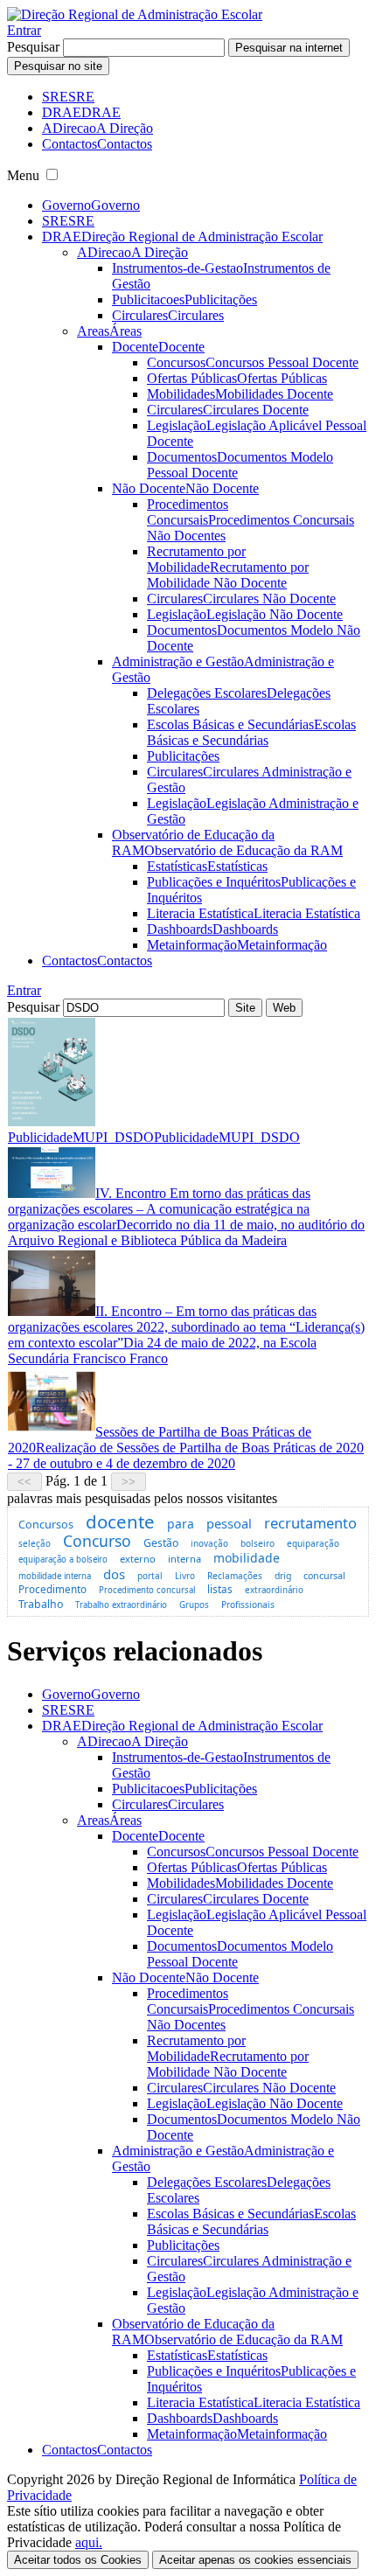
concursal (324, 1576)
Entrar (24, 30)
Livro (185, 1576)
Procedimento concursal (147, 1590)
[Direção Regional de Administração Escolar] (135, 14)
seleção (35, 1543)
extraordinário (274, 1590)
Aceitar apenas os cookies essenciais (255, 2560)
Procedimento (52, 1589)
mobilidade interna (55, 1576)
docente (120, 1521)
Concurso (97, 1541)
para (181, 1524)
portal (150, 1576)
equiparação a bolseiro (63, 1560)
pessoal (229, 1523)
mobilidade (247, 1558)
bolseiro (258, 1543)
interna (185, 1559)
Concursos (46, 1524)
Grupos (194, 1605)
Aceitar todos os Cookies (78, 2560)
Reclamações (235, 1576)
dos (114, 1574)
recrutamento (310, 1523)
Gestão (161, 1543)
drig (283, 1576)
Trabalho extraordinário (121, 1605)
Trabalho (41, 1604)
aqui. (89, 2542)
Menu (23, 175)
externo (138, 1559)
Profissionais (248, 1605)
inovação (209, 1543)
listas (220, 1589)
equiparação (313, 1543)
